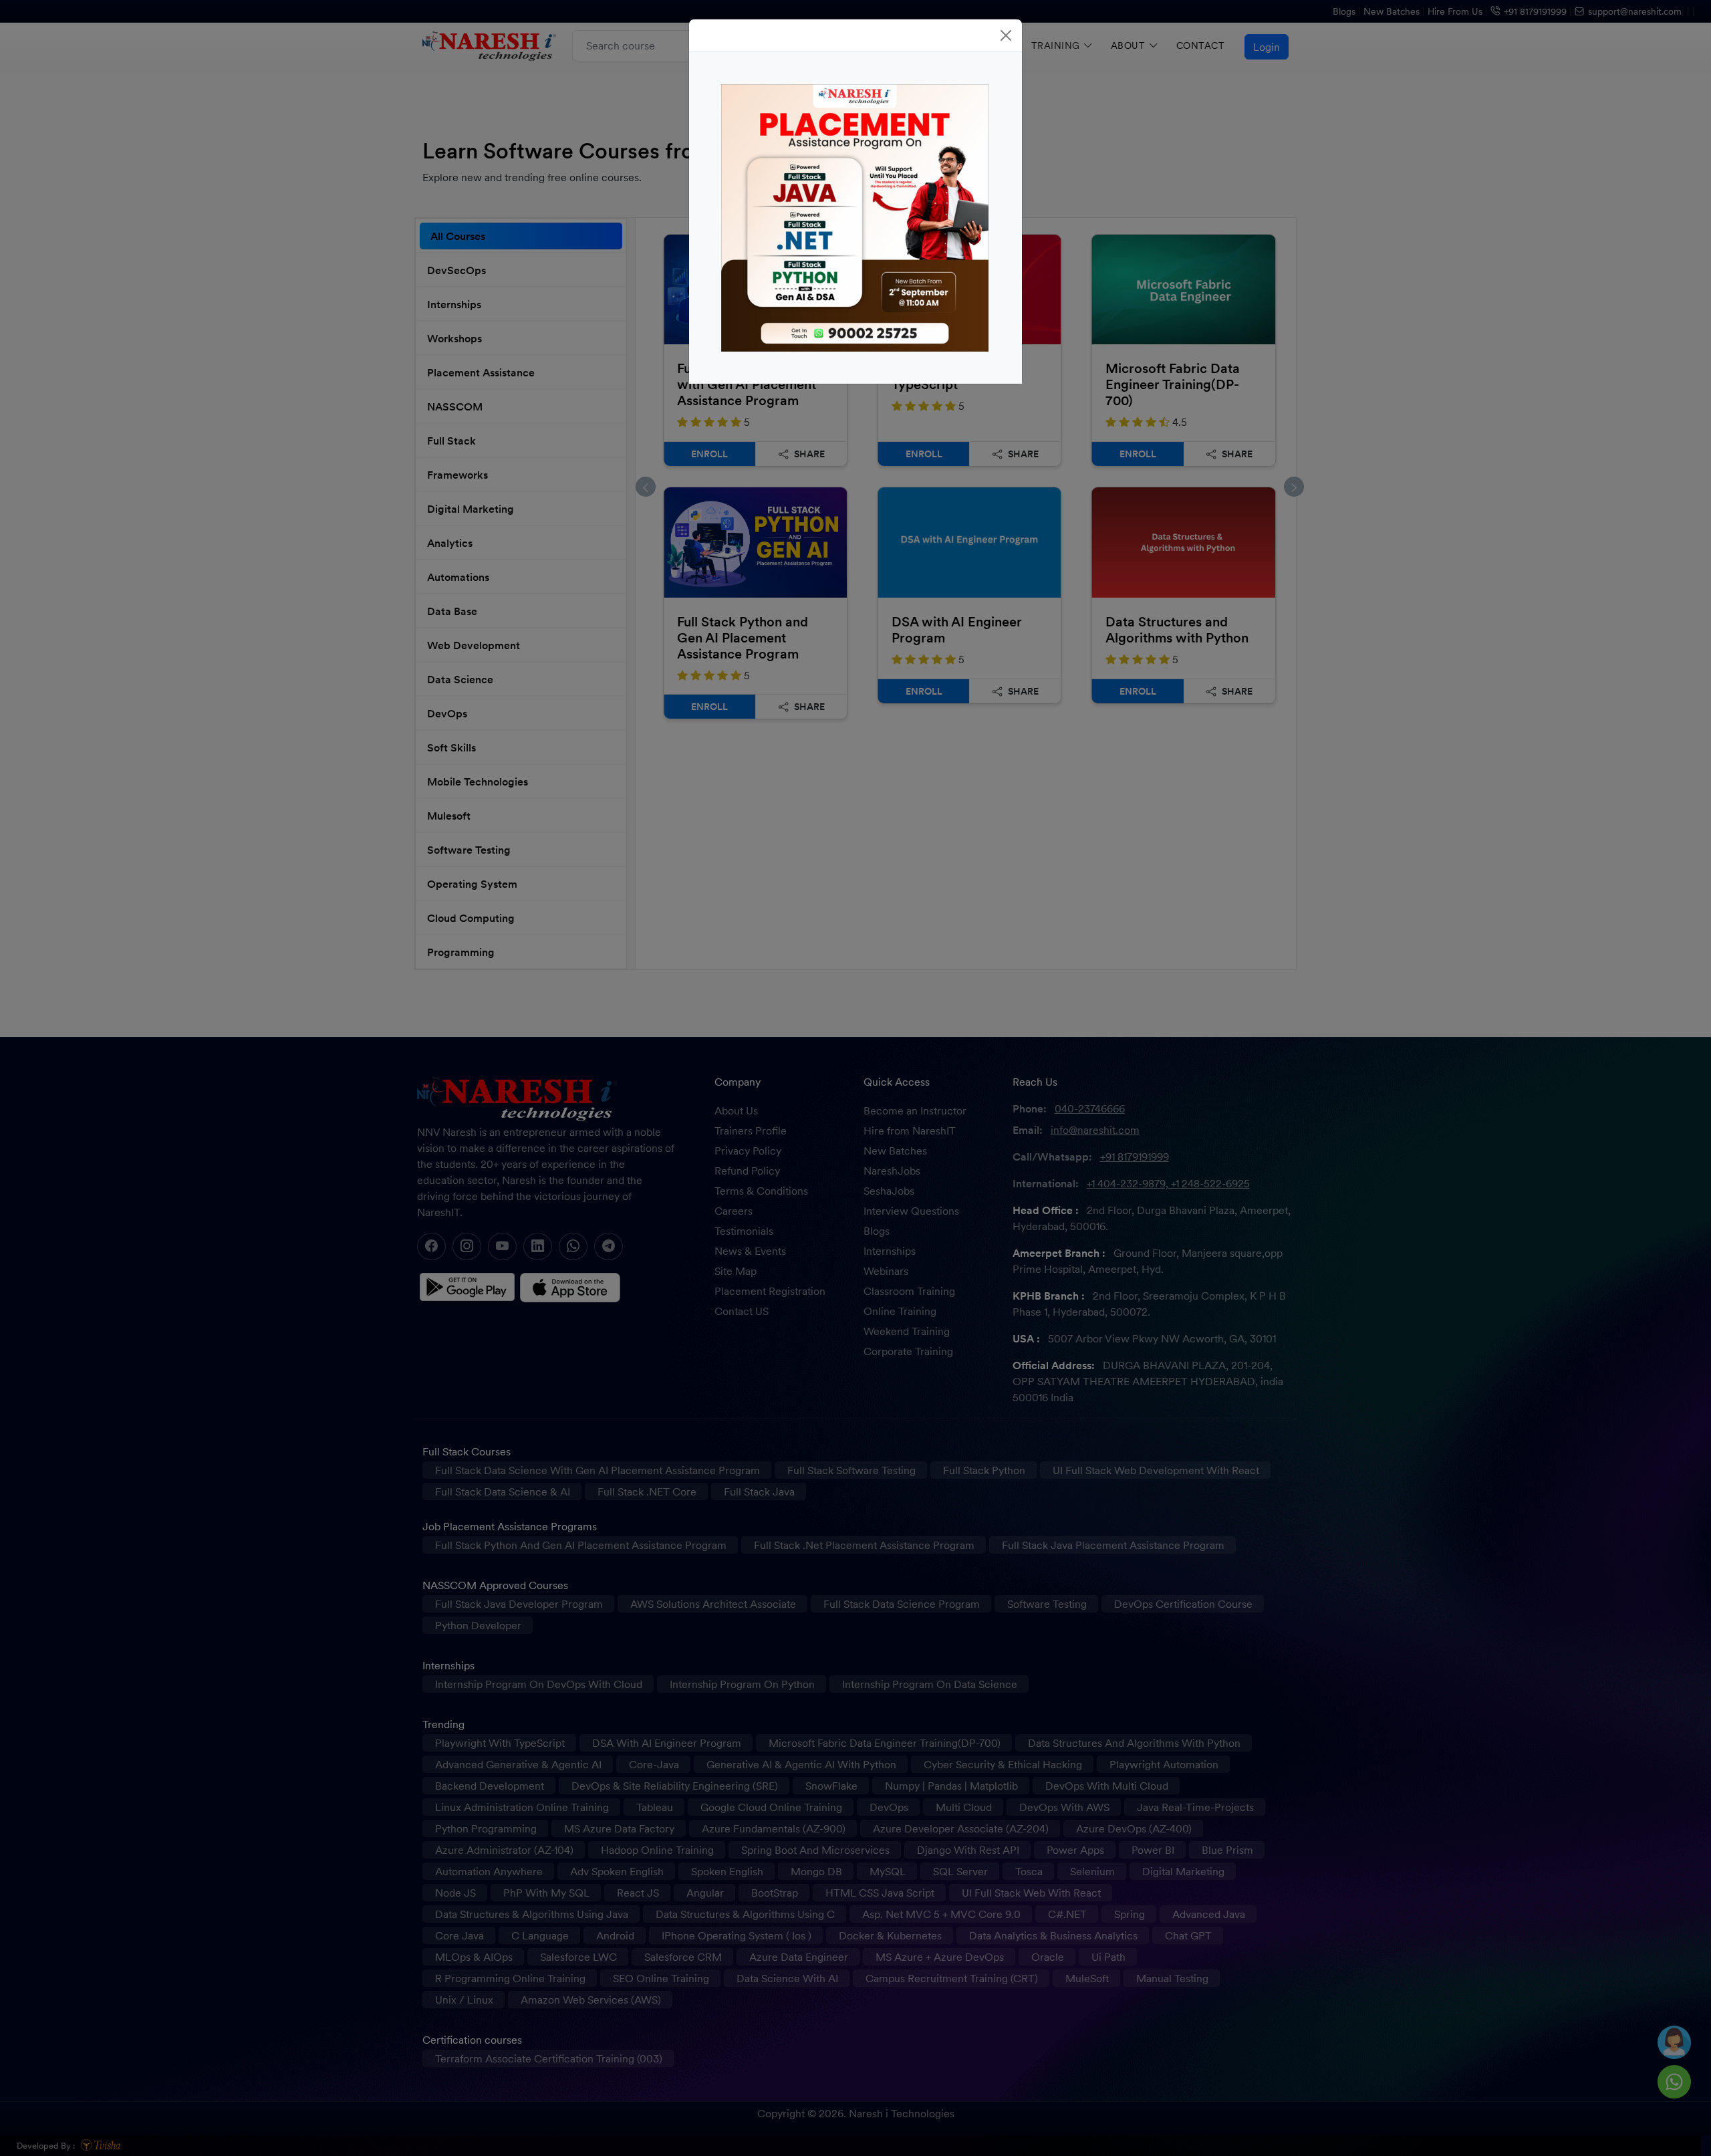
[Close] (1006, 35)
